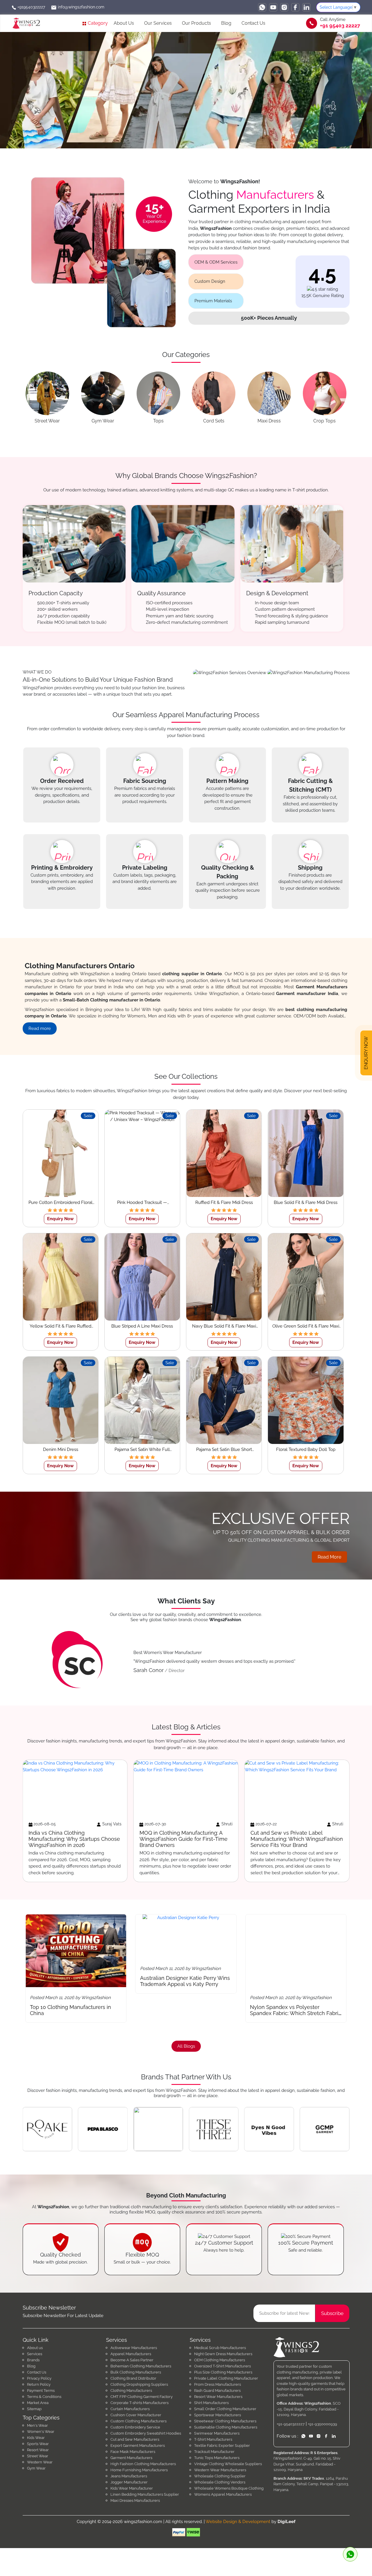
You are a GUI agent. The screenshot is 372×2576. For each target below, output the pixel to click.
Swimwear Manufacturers (217, 2433)
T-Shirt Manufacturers (213, 2439)
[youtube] (273, 7)
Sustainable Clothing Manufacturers (226, 2427)
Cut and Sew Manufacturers (135, 2439)
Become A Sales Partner (132, 2360)
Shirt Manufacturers (211, 2403)
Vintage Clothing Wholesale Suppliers (228, 2464)
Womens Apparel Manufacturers (223, 2494)
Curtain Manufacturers (130, 2409)
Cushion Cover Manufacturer (136, 2415)
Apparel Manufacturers (131, 2354)
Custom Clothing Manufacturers (138, 2421)
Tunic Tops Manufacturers (217, 2458)
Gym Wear (36, 2468)
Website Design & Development (238, 2522)
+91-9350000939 (322, 2424)
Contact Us (253, 23)
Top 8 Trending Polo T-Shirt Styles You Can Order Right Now (291, 2010)
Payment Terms (41, 2391)
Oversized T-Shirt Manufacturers (222, 2366)
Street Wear (38, 2456)
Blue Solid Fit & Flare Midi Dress (306, 1202)
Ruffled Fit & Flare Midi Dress (224, 1202)
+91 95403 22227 (340, 26)
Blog (226, 23)
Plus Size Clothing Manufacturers (223, 2372)
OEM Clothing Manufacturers (220, 2360)
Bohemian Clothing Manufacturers (141, 2366)
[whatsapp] (262, 7)
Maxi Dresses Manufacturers (135, 2501)
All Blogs (186, 2046)
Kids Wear (36, 2438)
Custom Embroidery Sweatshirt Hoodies (146, 2433)
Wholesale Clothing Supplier (220, 2476)
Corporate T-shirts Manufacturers (139, 2403)
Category (97, 23)
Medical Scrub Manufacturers (220, 2348)
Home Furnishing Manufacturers (139, 2470)
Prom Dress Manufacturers (218, 2384)
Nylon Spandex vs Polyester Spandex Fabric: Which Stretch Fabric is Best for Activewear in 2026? (76, 2013)
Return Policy (39, 2384)
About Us (124, 23)
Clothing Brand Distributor (133, 2378)
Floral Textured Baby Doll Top (306, 1449)
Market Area (38, 2403)
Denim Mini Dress (61, 1449)
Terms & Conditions (44, 2397)
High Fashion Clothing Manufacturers (143, 2464)
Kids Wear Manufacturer (132, 2488)
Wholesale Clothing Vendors (220, 2482)
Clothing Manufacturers (131, 2391)
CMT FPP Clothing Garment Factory (142, 2397)
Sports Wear (38, 2444)
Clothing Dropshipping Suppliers (139, 2384)
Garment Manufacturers (131, 2458)
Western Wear (40, 2462)
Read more (40, 1028)
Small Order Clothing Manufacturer (225, 2409)
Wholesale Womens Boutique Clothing (229, 2488)
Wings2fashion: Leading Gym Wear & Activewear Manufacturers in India (186, 2010)
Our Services (158, 23)
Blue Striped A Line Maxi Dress (142, 1326)
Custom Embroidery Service (135, 2427)
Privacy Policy (39, 2378)
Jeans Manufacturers (129, 2476)
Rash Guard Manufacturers (217, 2391)
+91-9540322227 (291, 2424)
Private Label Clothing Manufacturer (226, 2378)
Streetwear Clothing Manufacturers (225, 2421)
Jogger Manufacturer (129, 2482)
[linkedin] (306, 7)
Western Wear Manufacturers (220, 2470)
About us (35, 2348)
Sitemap (34, 2409)
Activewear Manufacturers (134, 2348)
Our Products (196, 23)
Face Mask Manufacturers (133, 2452)
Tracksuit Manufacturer (214, 2452)
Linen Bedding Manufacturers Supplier (145, 2494)
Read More (329, 1557)
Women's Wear (41, 2432)
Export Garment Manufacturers (138, 2446)
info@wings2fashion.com (81, 7)
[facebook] (295, 7)
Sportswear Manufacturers (218, 2415)
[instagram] (284, 7)
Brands (33, 2360)
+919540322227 (31, 7)
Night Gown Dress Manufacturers (223, 2354)
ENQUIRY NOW (366, 1053)
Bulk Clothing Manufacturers (136, 2372)
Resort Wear (38, 2450)
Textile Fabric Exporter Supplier (222, 2446)
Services (35, 2354)
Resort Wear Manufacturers (218, 2397)
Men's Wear (37, 2425)
